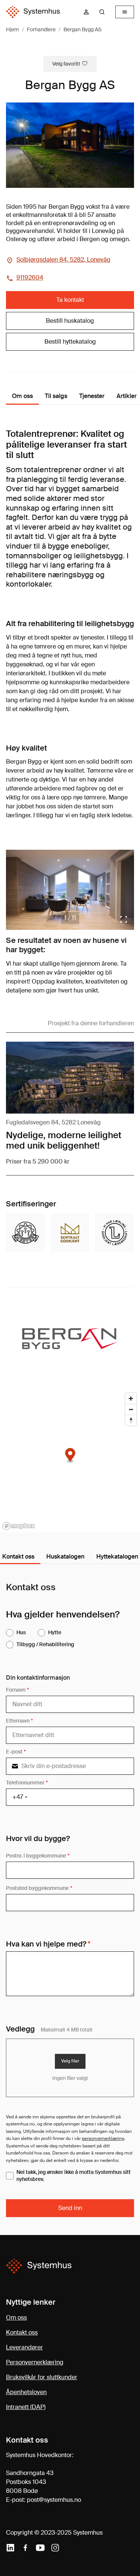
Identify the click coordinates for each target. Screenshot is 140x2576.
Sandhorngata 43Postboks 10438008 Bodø (30, 2482)
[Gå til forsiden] (33, 12)
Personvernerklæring (35, 2362)
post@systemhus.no (54, 2500)
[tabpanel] (70, 1900)
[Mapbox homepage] (19, 1526)
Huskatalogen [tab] (65, 1557)
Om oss (16, 2318)
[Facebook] (25, 2548)
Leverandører (24, 2347)
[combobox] (105, 12)
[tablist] (70, 1557)
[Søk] (102, 12)
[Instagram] (55, 2548)
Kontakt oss (22, 2332)
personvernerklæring (103, 2138)
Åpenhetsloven (26, 2392)
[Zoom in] (131, 1399)
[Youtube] (40, 2548)
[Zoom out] (131, 1409)
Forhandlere (41, 29)
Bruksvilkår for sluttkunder (42, 2377)
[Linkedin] (10, 2548)
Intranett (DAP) (26, 2407)
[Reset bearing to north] (131, 1420)
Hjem (13, 29)
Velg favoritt (66, 64)
